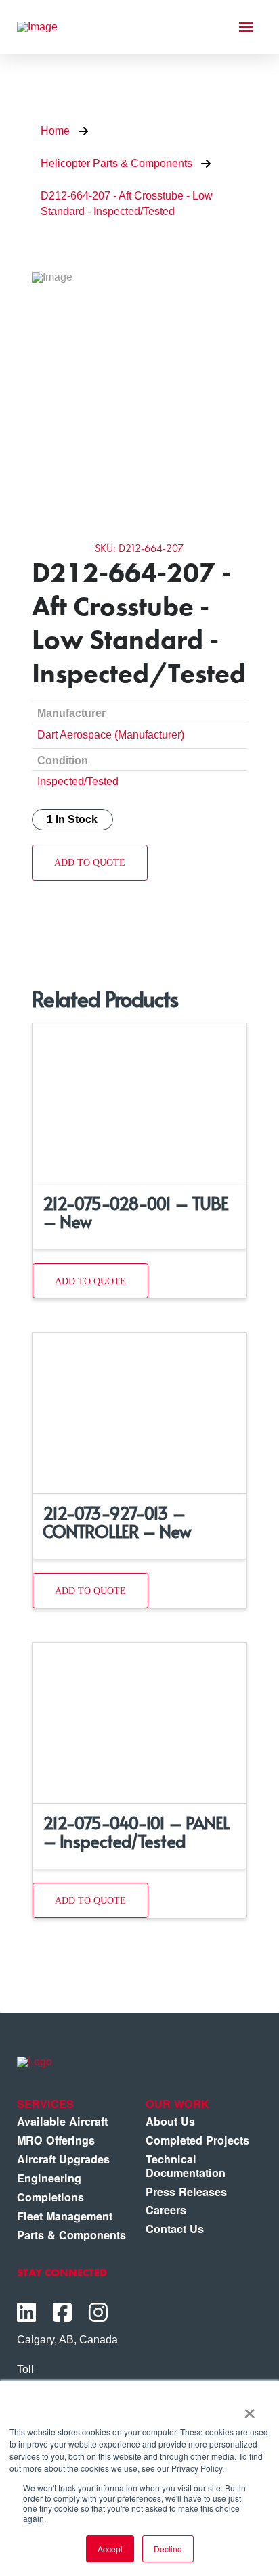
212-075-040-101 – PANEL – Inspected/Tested (136, 1831)
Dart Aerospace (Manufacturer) (111, 734)
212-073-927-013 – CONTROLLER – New (117, 1522)
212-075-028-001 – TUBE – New (136, 1212)
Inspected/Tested (78, 781)
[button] (246, 27)
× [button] (250, 2409)
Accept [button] (110, 2549)
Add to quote (90, 862)
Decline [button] (168, 2549)
